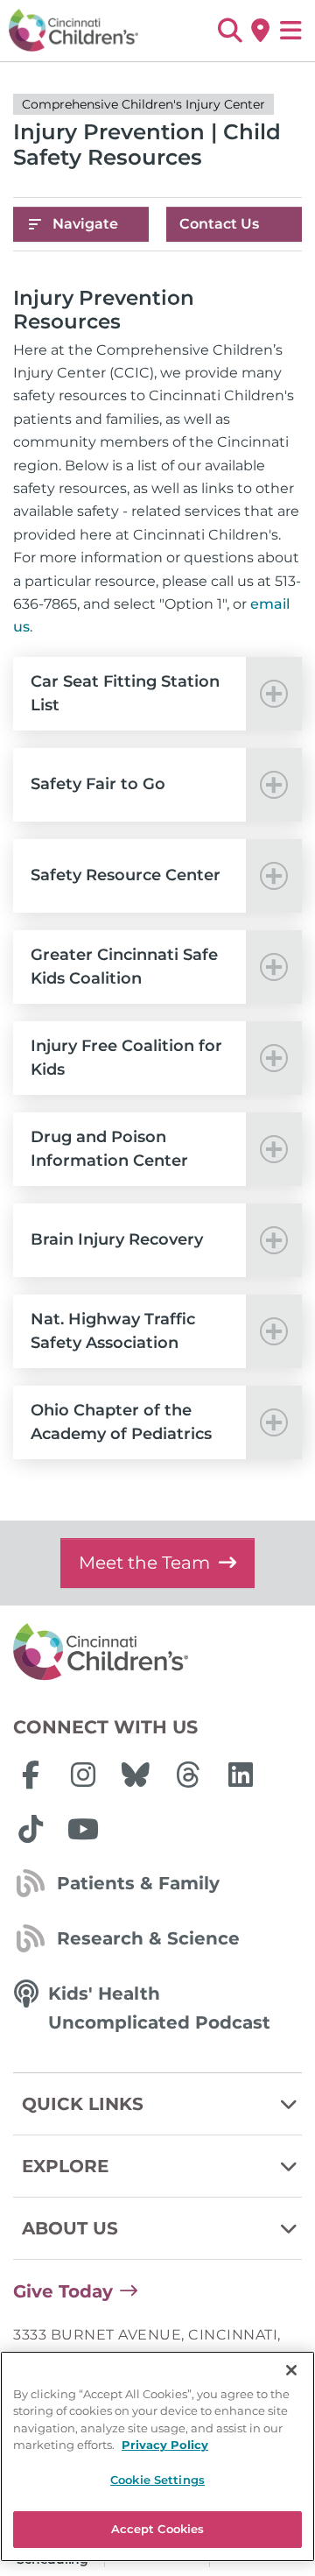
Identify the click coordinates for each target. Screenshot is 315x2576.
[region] (157, 2456)
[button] (230, 31)
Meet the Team (144, 1563)
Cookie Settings (157, 2480)
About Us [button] (70, 2228)
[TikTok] (31, 1829)
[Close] (291, 2370)
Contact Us (219, 224)
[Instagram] (83, 1775)
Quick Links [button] (83, 2104)
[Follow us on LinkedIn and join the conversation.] (241, 1775)
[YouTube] (83, 1829)
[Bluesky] (136, 1775)
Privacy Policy (165, 2445)
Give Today (63, 2291)
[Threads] (188, 1775)
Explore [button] (65, 2166)
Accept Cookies (158, 2529)
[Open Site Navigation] (291, 31)
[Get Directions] (260, 31)
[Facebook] (31, 1775)
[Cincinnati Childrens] (157, 1653)
